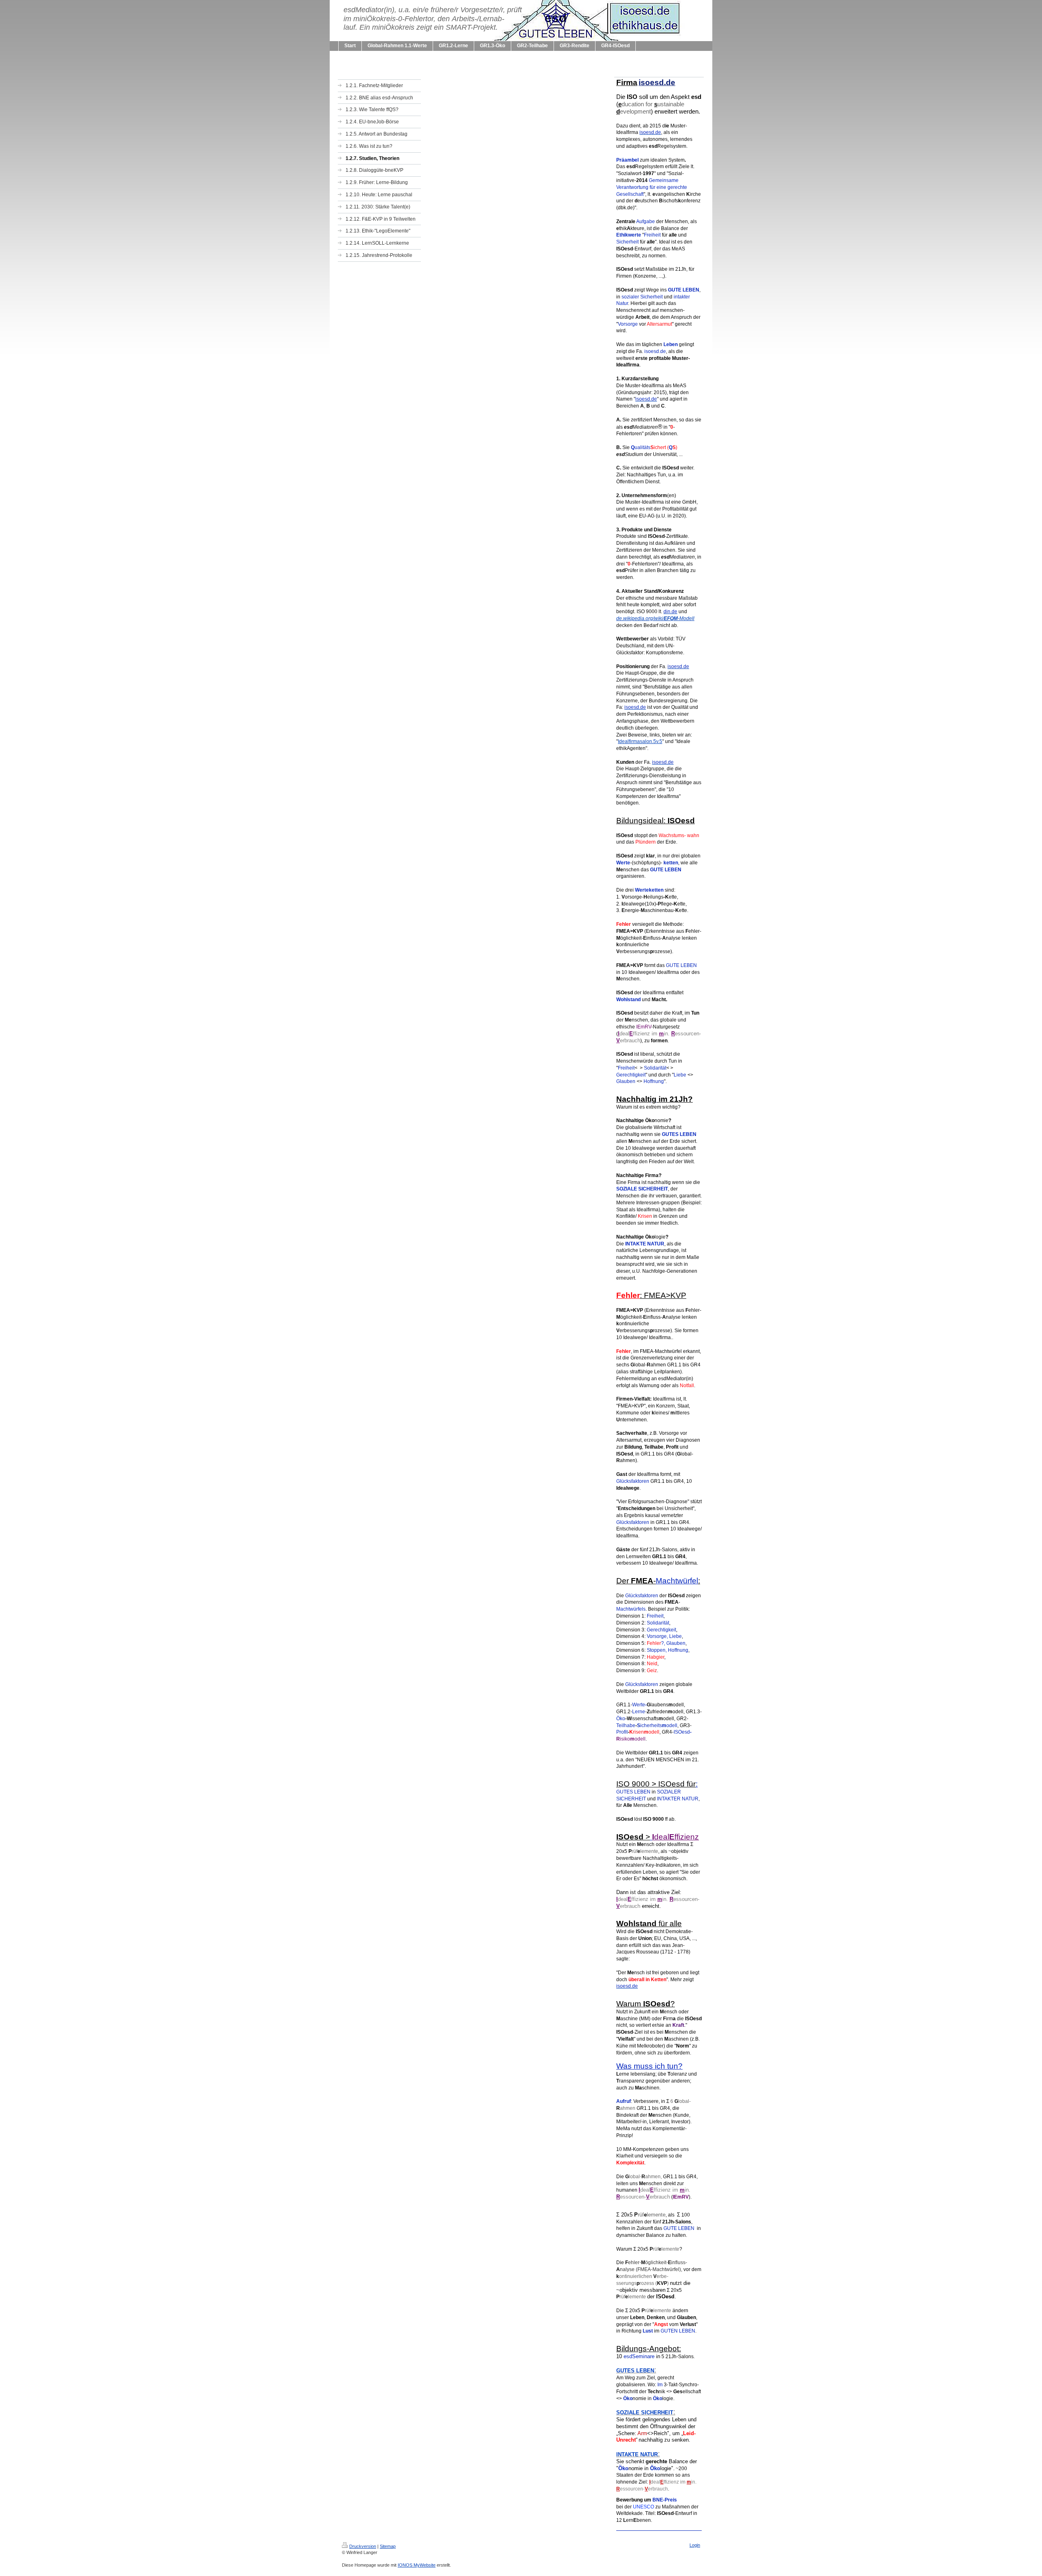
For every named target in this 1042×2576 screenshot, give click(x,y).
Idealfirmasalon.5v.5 (640, 741)
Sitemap (388, 2546)
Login (695, 2545)
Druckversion (363, 2546)
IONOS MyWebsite (417, 2565)
